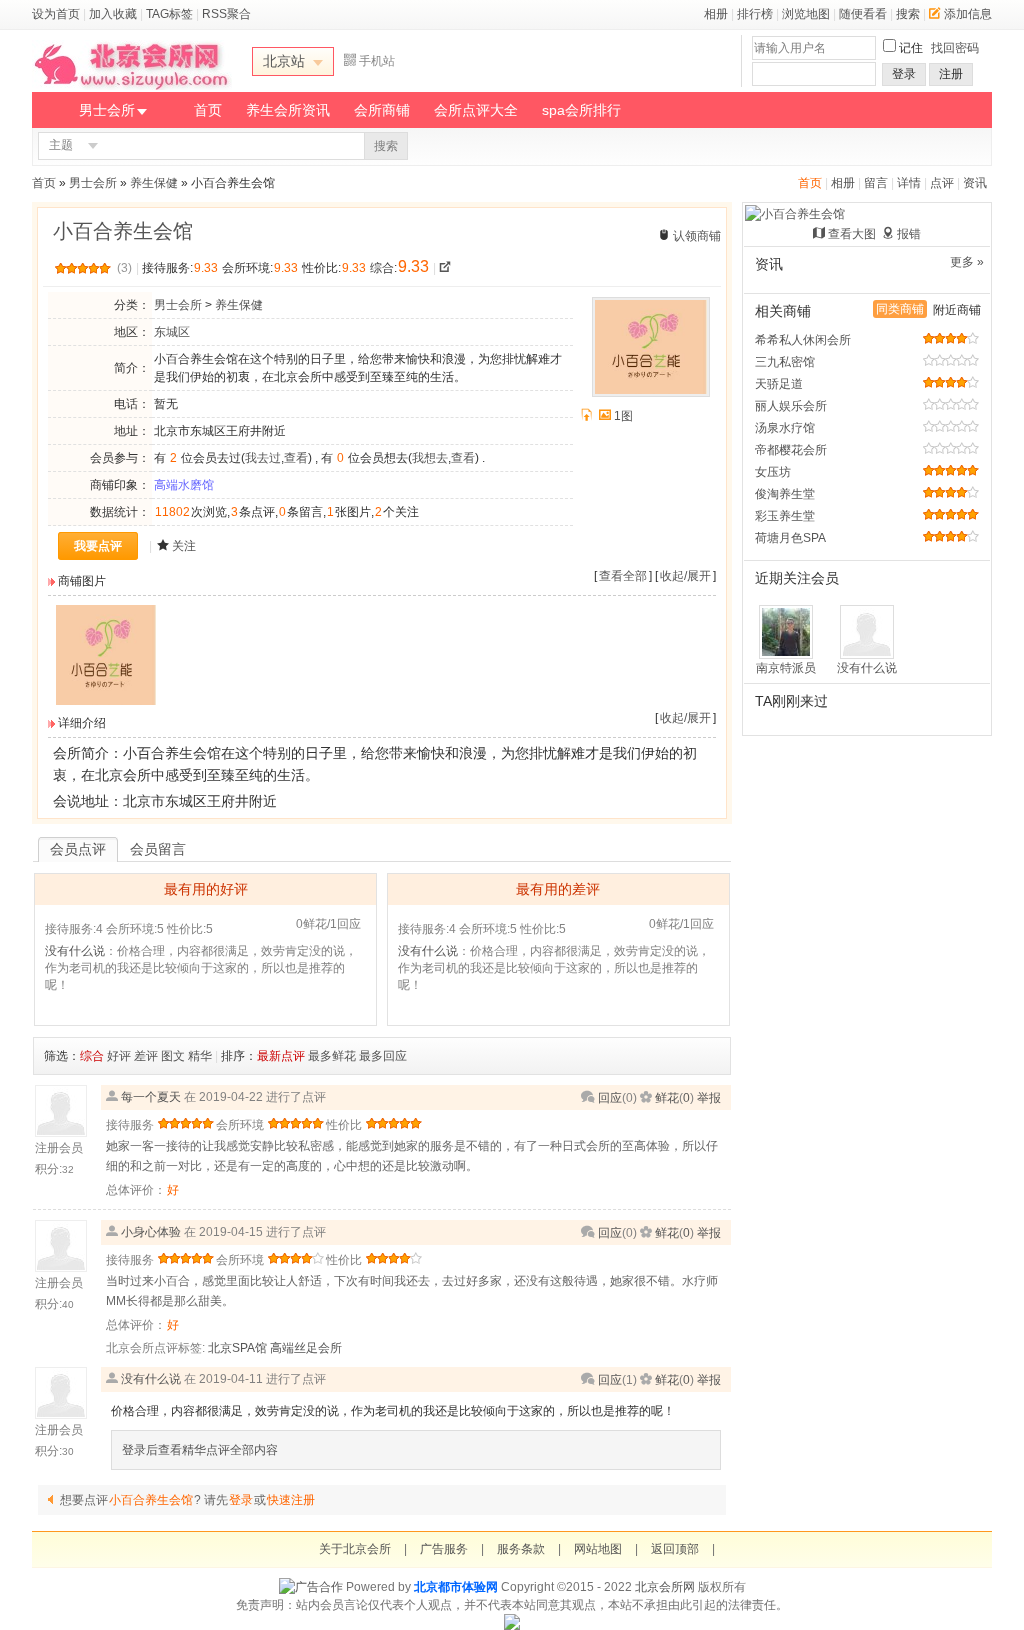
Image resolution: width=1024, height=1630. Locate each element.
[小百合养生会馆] (106, 701)
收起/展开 (685, 576)
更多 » (967, 262)
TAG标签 (169, 14)
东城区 (172, 332)
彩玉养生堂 (785, 516)
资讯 (975, 183)
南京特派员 (786, 668)
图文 (173, 1056)
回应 (610, 1098)
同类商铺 (900, 309)
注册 (951, 74)
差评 (146, 1056)
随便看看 (863, 14)
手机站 (377, 61)
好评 (119, 1056)
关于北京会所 (355, 1549)
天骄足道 (779, 384)
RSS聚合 (226, 14)
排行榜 (755, 14)
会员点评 (78, 849)
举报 (709, 1098)
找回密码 (955, 48)
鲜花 (667, 1098)
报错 (909, 234)
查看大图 (852, 234)
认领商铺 (697, 236)
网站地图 (598, 1549)
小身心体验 (151, 1232)
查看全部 (623, 576)
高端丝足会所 (306, 1348)
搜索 (908, 14)
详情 (909, 183)
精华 (200, 1056)
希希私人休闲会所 (803, 340)
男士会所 (107, 110)
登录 (904, 74)
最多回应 (383, 1056)
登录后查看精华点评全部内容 (200, 1450)
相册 (716, 14)
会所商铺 (382, 110)
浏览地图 (806, 14)
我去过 (263, 458)
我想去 (430, 458)
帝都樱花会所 (791, 450)
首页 (208, 110)
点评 (942, 183)
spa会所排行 (581, 110)
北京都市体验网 (456, 1587)
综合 (92, 1056)
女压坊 (773, 472)
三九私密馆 (785, 362)
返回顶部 (675, 1549)
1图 (623, 416)
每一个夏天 (151, 1097)
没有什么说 (75, 951)
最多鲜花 (332, 1056)
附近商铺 (957, 310)
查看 (296, 458)
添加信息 (968, 14)
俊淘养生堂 (785, 494)
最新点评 (281, 1056)
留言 (876, 183)
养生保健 (154, 183)
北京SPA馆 (237, 1348)
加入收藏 (113, 14)
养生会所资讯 (288, 110)
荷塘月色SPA (790, 538)
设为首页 (56, 14)
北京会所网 (665, 1587)
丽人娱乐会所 (791, 406)
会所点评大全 (476, 110)
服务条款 (521, 1549)
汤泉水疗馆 (785, 428)
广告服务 (444, 1549)
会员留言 (158, 849)
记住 (911, 48)
